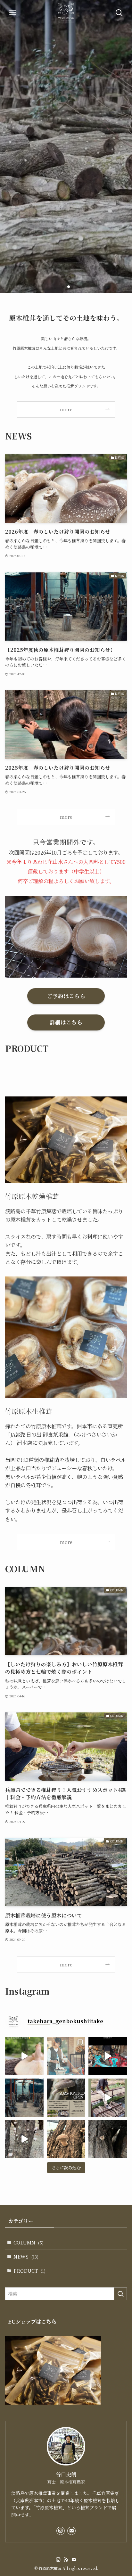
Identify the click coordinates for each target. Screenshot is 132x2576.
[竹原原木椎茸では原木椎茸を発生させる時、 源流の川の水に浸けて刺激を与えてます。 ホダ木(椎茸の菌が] (108, 2098)
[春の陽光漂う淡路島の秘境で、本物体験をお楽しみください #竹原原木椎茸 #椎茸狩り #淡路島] (24, 2056)
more (66, 817)
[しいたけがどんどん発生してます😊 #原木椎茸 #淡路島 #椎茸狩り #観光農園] (24, 2139)
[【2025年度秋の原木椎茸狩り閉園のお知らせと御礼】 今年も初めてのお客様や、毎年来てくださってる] (24, 2098)
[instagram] (61, 2531)
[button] (63, 287)
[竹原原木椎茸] (66, 13)
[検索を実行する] (120, 2294)
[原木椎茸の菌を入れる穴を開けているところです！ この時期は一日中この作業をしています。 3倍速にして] (108, 2056)
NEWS (26, 2256)
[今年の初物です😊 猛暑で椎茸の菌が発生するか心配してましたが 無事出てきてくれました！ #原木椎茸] (66, 2139)
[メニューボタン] (13, 13)
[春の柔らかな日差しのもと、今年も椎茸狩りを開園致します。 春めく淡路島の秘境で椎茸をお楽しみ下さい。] (66, 2056)
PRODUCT (29, 2271)
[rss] (66, 2560)
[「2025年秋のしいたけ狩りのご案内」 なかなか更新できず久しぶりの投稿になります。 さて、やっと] (108, 2139)
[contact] (71, 2531)
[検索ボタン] (119, 13)
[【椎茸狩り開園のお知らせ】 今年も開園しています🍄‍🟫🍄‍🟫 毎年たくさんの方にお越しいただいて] (66, 2098)
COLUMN (29, 2242)
